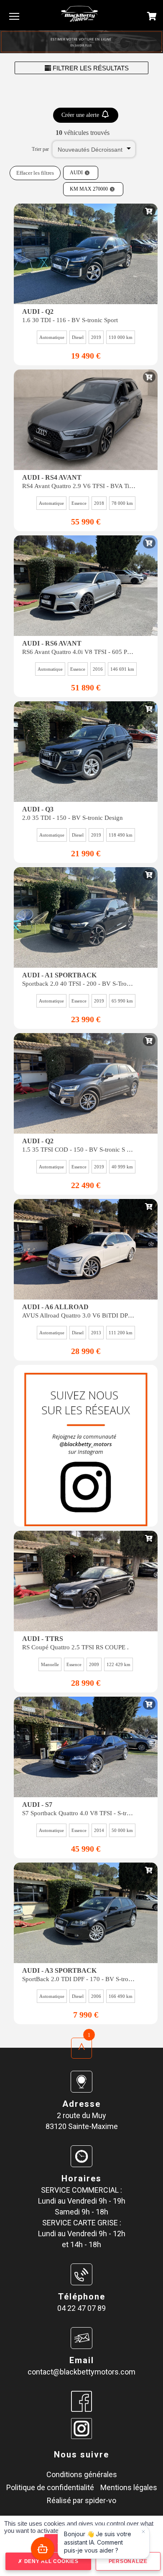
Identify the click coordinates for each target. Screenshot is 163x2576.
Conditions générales (82, 2474)
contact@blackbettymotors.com (81, 2372)
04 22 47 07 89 (81, 2308)
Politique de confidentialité (50, 2487)
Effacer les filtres (35, 173)
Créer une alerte (81, 115)
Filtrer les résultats (90, 68)
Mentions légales (129, 2487)
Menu (14, 16)
